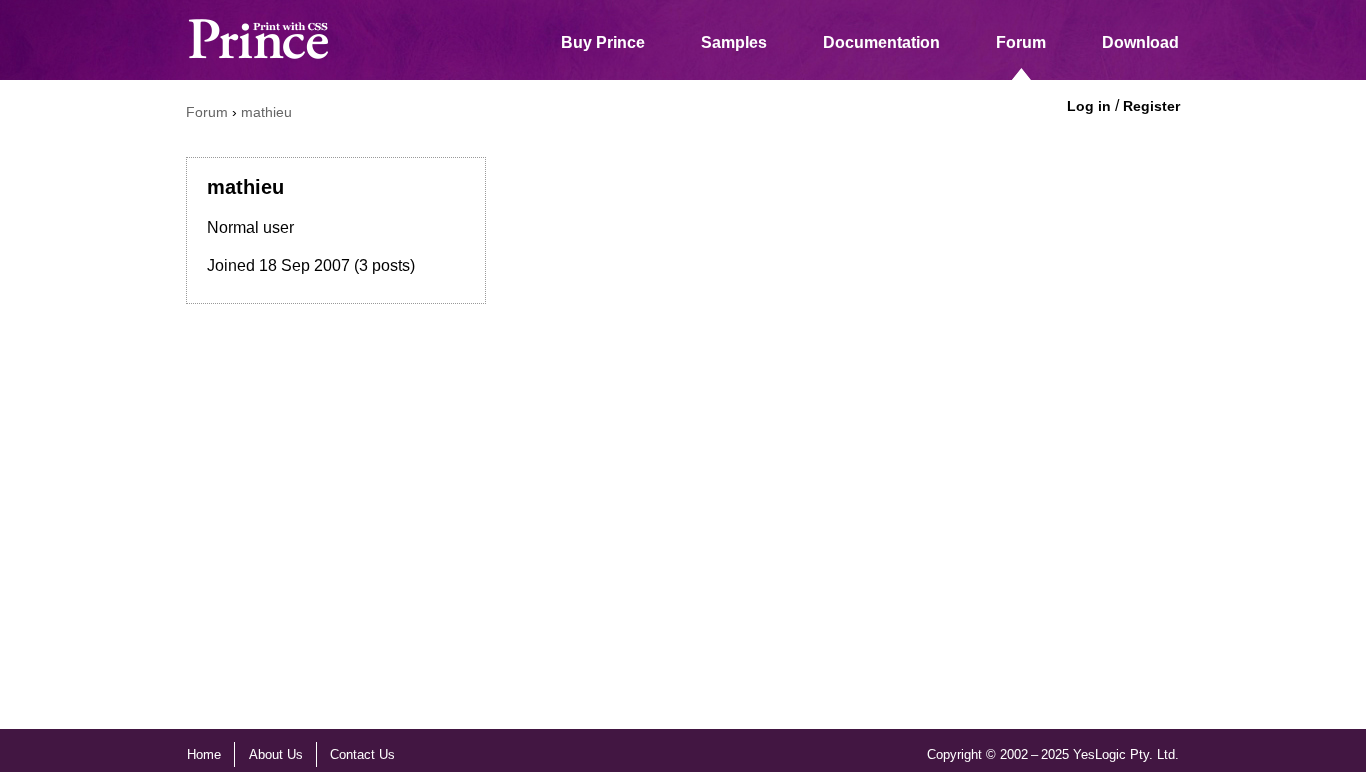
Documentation (881, 42)
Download (1140, 42)
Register (1151, 106)
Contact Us (362, 754)
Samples (734, 42)
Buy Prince (603, 42)
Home (204, 754)
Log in (1089, 106)
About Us (276, 754)
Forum (1021, 42)
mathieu (266, 112)
